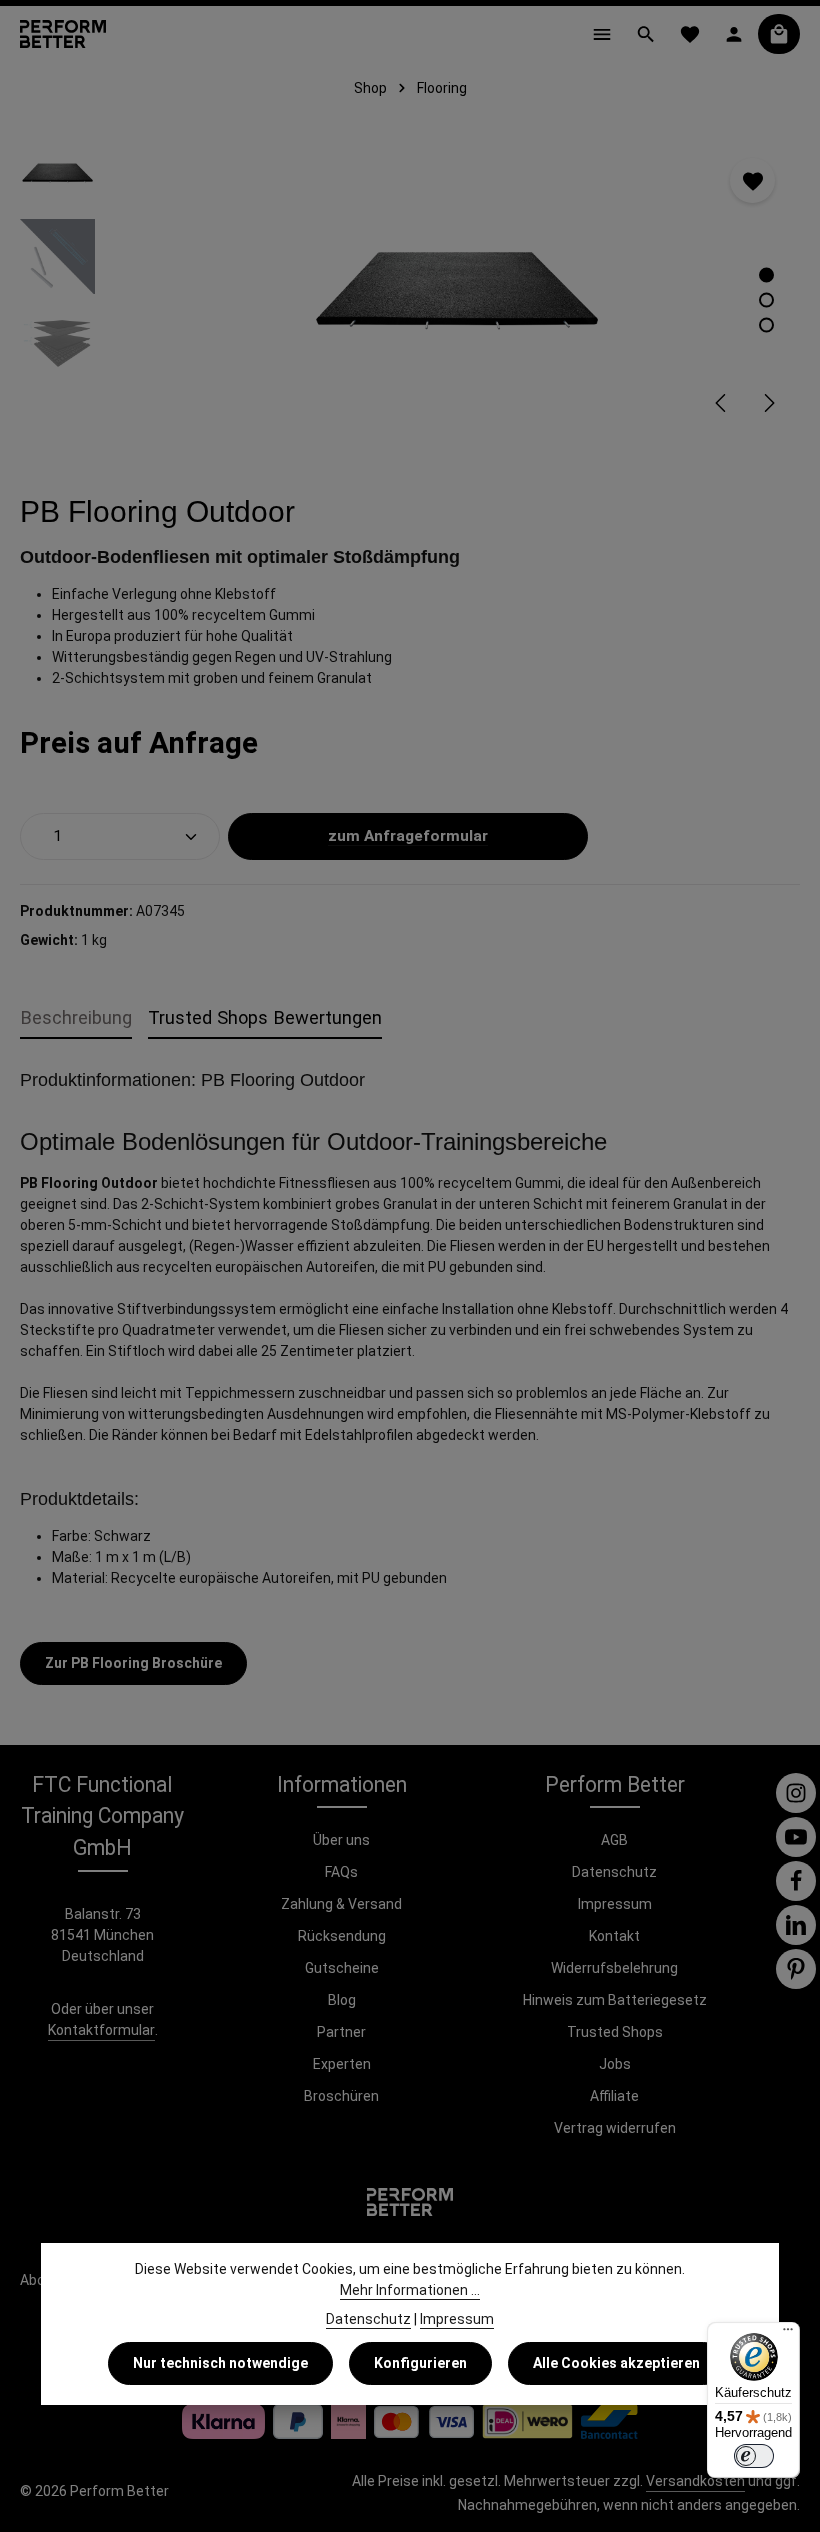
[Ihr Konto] (734, 34)
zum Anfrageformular (408, 836)
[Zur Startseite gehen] (63, 34)
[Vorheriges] (722, 403)
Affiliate (614, 2096)
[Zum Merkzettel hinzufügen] (752, 180)
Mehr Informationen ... (410, 2290)
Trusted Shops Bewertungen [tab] (265, 1017)
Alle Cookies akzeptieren (616, 2363)
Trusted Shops (615, 2032)
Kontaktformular (101, 2030)
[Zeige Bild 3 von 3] (766, 325)
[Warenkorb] (779, 34)
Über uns (341, 1840)
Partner (341, 2032)
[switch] (754, 2456)
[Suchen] (646, 34)
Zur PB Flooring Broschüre (133, 1663)
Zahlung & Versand (341, 1904)
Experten (342, 2064)
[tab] (76, 1018)
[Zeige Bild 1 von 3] (766, 275)
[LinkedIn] (796, 1925)
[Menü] (602, 34)
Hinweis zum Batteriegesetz (615, 2000)
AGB (614, 1840)
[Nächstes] (768, 403)
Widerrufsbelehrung (614, 1968)
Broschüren (341, 2096)
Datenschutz (614, 1872)
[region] (410, 284)
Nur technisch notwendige (220, 2363)
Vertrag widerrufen (615, 2128)
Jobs (615, 2064)
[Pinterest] (796, 1969)
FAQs (341, 1872)
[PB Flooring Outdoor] (456, 284)
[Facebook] (796, 1881)
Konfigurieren (420, 2363)
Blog (342, 2000)
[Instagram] (796, 1793)
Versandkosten (695, 2481)
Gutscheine (342, 1968)
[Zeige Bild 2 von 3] (766, 300)
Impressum (615, 1904)
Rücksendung (342, 1936)
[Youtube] (796, 1837)
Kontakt (614, 1936)
